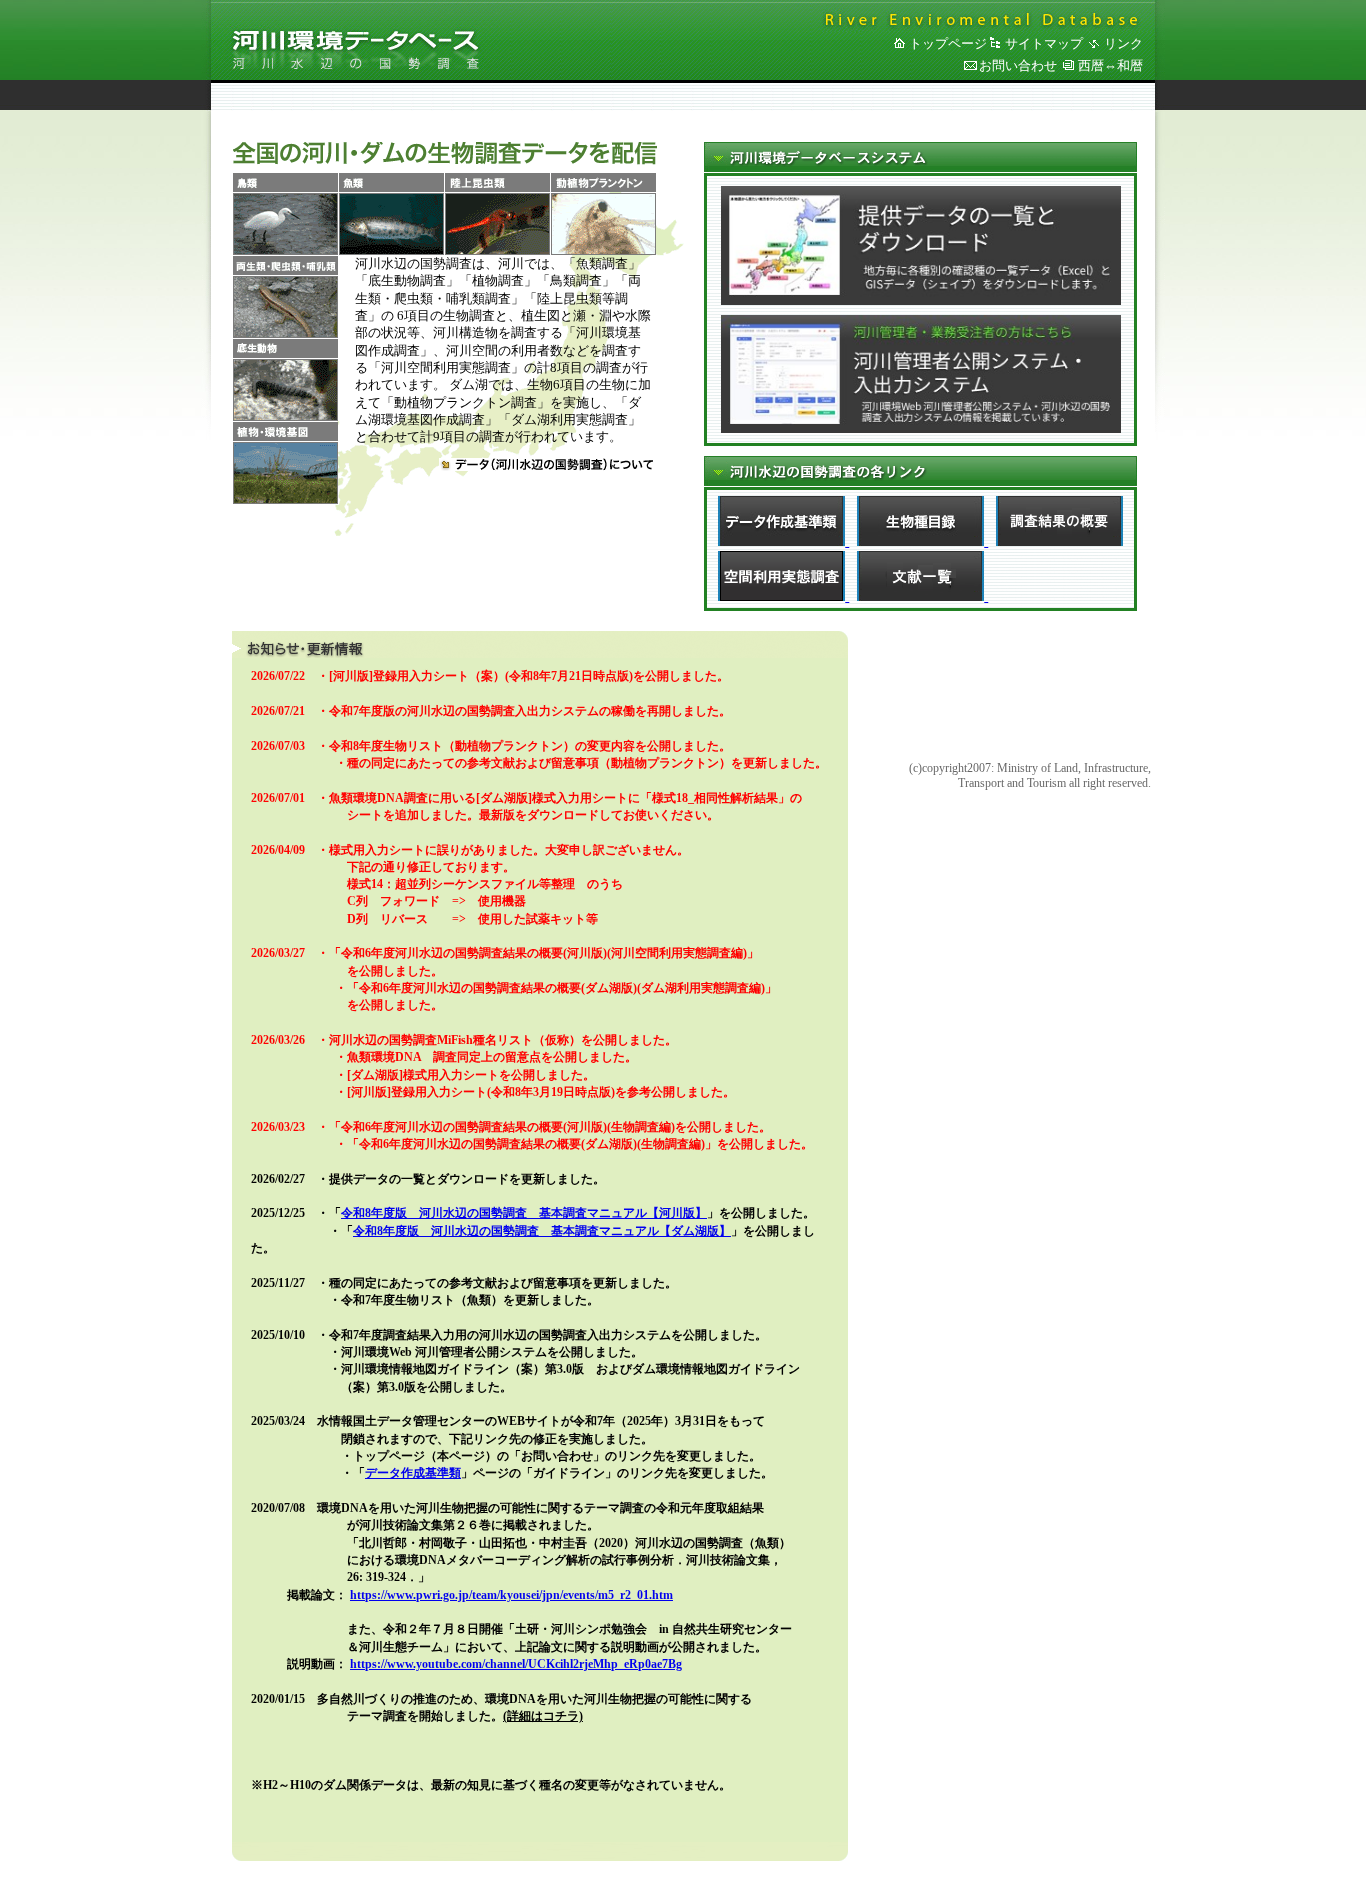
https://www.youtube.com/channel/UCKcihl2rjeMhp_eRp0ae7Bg (516, 1664)
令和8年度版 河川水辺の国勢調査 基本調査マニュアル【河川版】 (524, 1213)
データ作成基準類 (413, 1473)
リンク (1123, 43)
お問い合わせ (1018, 65)
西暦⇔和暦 (1110, 65)
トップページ (948, 43)
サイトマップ (1044, 43)
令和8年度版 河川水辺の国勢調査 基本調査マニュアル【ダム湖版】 (542, 1231)
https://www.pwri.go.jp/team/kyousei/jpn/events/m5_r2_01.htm (511, 1595)
